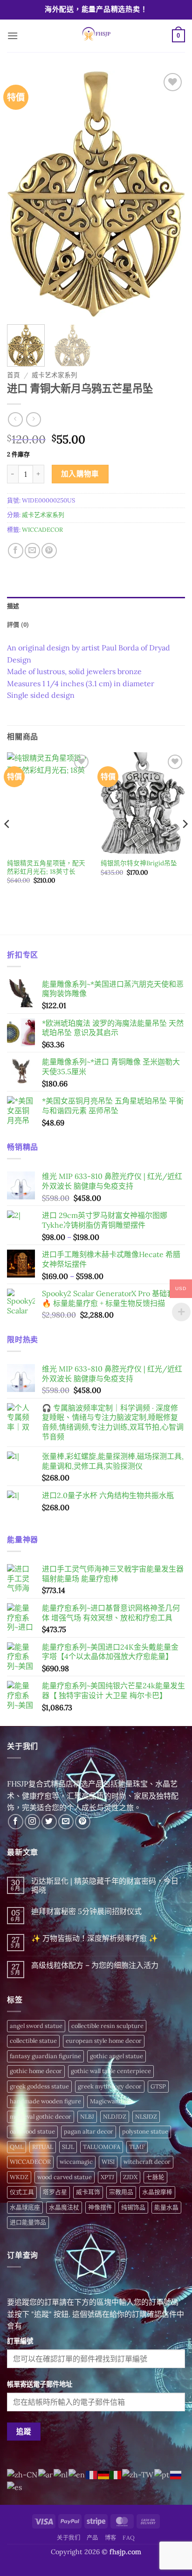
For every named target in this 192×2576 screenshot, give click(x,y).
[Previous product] (33, 419)
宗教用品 (121, 2192)
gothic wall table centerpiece (111, 2071)
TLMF (137, 2147)
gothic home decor (36, 2071)
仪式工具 (22, 2192)
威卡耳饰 (88, 2192)
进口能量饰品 (28, 2222)
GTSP (158, 2086)
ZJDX (130, 2177)
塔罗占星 (55, 2192)
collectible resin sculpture (107, 2026)
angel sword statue (36, 2026)
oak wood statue (32, 2131)
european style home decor (104, 2041)
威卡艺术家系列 (55, 375)
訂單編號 (20, 2341)
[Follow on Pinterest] (83, 1822)
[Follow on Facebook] (16, 1822)
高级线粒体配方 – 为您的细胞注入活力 (95, 1965)
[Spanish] (15, 2487)
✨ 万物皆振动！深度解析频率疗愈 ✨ (95, 1938)
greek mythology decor (110, 2086)
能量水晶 (166, 2207)
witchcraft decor (147, 2162)
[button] (13, 36)
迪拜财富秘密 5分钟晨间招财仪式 (86, 1911)
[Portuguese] (162, 2474)
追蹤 (24, 2431)
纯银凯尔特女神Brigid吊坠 (139, 863)
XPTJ (107, 2177)
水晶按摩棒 (157, 2192)
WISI (108, 2162)
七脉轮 (155, 2177)
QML (17, 2147)
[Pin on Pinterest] (49, 551)
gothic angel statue (117, 2056)
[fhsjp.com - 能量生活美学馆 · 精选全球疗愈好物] (95, 36)
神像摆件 (100, 2207)
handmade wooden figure (45, 2101)
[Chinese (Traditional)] (138, 2474)
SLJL (68, 2147)
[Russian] (176, 2474)
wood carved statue (65, 2177)
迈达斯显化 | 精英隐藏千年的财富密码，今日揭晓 (105, 1886)
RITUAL (43, 2147)
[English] (77, 2474)
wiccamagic (76, 2162)
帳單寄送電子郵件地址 (40, 2384)
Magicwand (106, 2101)
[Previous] (22, 194)
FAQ (129, 2538)
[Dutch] (61, 2474)
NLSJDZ (146, 2117)
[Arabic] (46, 2474)
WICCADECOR (42, 530)
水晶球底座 (25, 2207)
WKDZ (19, 2177)
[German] (104, 2474)
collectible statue (33, 2041)
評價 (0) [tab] (18, 625)
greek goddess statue (39, 2086)
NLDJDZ (115, 2117)
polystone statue (145, 2131)
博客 (111, 2538)
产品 (93, 2538)
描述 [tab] (13, 606)
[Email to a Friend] (32, 551)
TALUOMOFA (102, 2147)
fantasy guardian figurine (45, 2056)
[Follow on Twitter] (49, 1822)
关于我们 (69, 2538)
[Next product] (15, 419)
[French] (92, 2474)
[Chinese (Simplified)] (23, 2474)
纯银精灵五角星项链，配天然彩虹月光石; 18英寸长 (46, 867)
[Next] (170, 194)
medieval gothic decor (41, 2117)
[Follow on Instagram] (32, 1822)
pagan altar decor (89, 2131)
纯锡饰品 (133, 2207)
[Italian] (116, 2474)
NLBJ (87, 2117)
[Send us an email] (66, 1822)
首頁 (14, 375)
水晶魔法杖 (64, 2207)
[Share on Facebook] (16, 551)
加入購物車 (80, 474)
